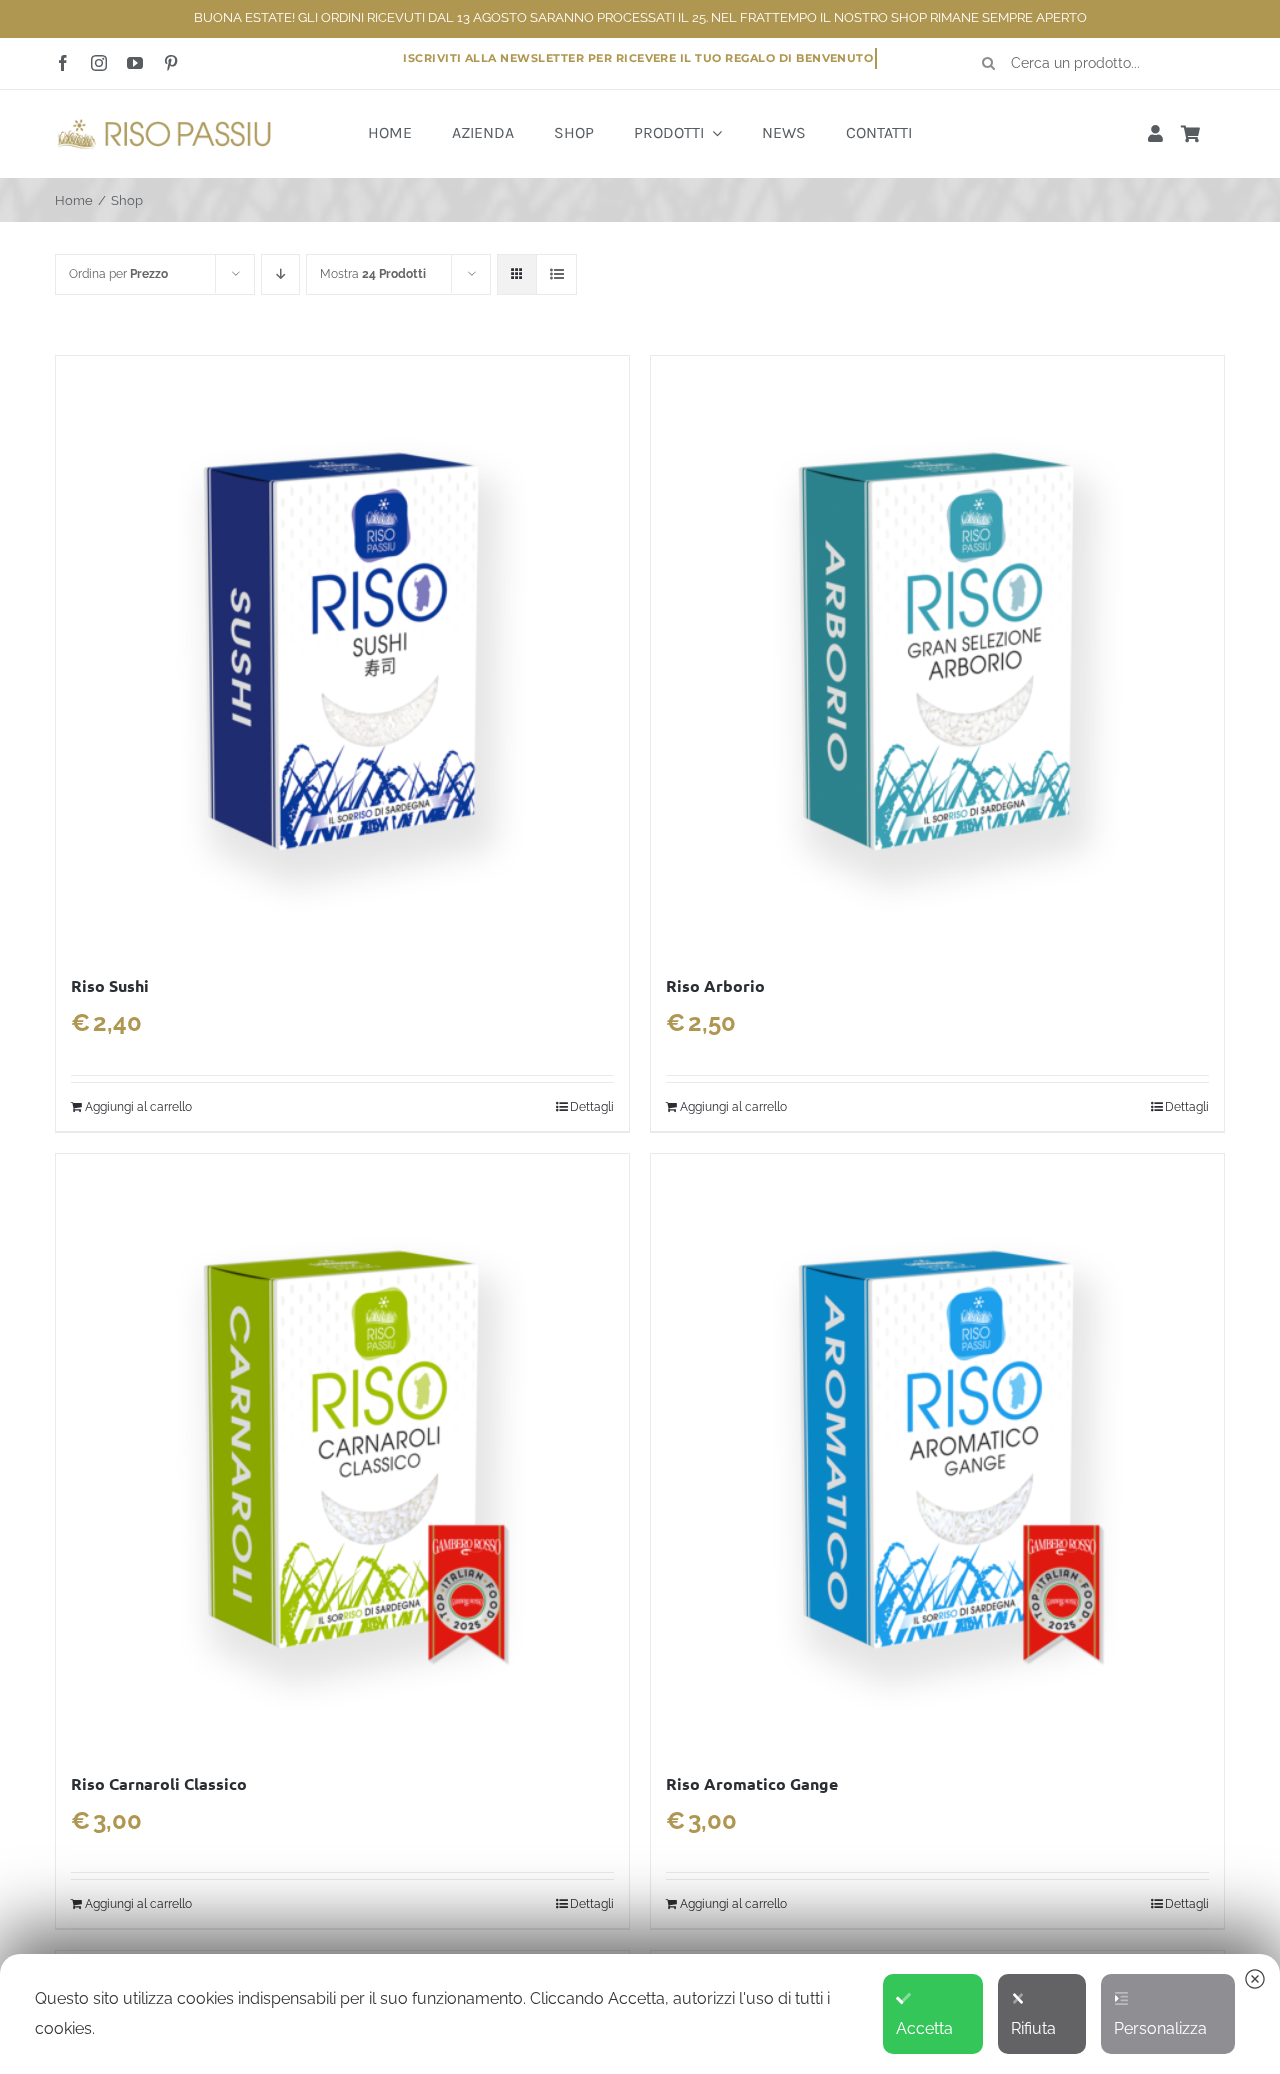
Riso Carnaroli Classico (159, 1783)
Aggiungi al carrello (138, 1107)
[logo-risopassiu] (165, 122)
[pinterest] (171, 63)
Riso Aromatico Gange (752, 1783)
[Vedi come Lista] (556, 274)
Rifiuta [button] (1033, 2028)
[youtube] (135, 63)
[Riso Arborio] (937, 653)
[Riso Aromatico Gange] (937, 1451)
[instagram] (99, 63)
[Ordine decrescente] (280, 274)
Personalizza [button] (1160, 2028)
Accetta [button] (924, 2028)
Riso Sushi (110, 985)
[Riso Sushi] (342, 653)
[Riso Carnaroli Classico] (342, 1451)
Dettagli (592, 1107)
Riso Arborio (715, 985)
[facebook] (63, 63)
